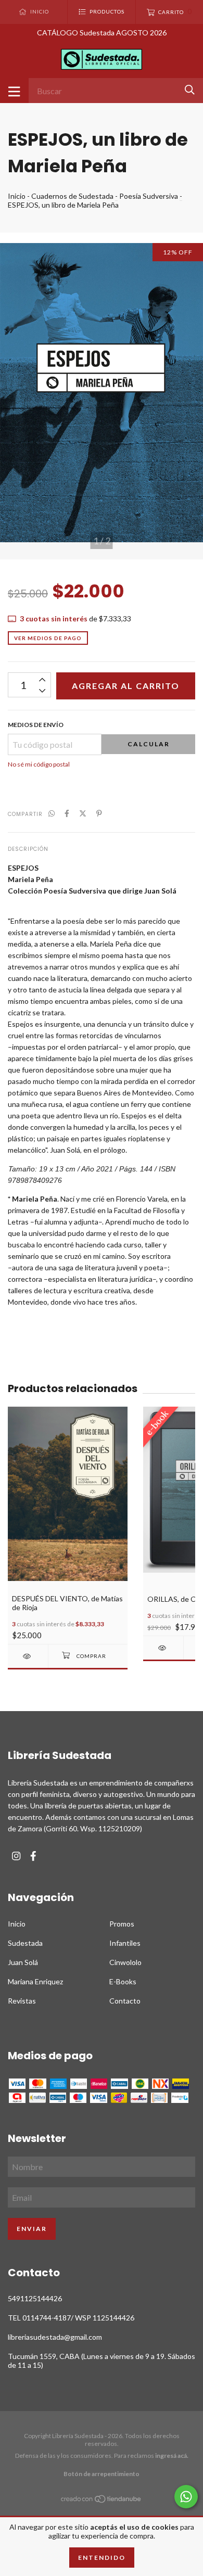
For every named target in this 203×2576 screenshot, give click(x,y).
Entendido (102, 2558)
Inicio (17, 196)
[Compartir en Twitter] (83, 813)
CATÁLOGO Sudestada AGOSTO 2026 (102, 33)
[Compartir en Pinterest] (99, 813)
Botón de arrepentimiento (102, 2474)
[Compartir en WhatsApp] (52, 813)
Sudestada (25, 1943)
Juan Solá (23, 1962)
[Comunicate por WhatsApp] (186, 2497)
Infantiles (125, 1943)
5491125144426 (35, 2298)
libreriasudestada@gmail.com (55, 2337)
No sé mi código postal (39, 764)
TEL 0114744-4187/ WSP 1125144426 (71, 2318)
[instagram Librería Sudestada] (16, 1856)
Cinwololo (125, 1962)
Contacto (125, 2001)
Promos (122, 1924)
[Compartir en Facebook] (67, 813)
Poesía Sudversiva (149, 196)
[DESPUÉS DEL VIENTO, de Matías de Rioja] (28, 1656)
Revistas (22, 2001)
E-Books (123, 1981)
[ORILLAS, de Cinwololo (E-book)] (163, 1648)
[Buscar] (190, 90)
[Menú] (14, 91)
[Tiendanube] (102, 2501)
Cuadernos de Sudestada (72, 196)
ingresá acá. (172, 2456)
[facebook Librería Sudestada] (33, 1856)
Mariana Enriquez (35, 1981)
